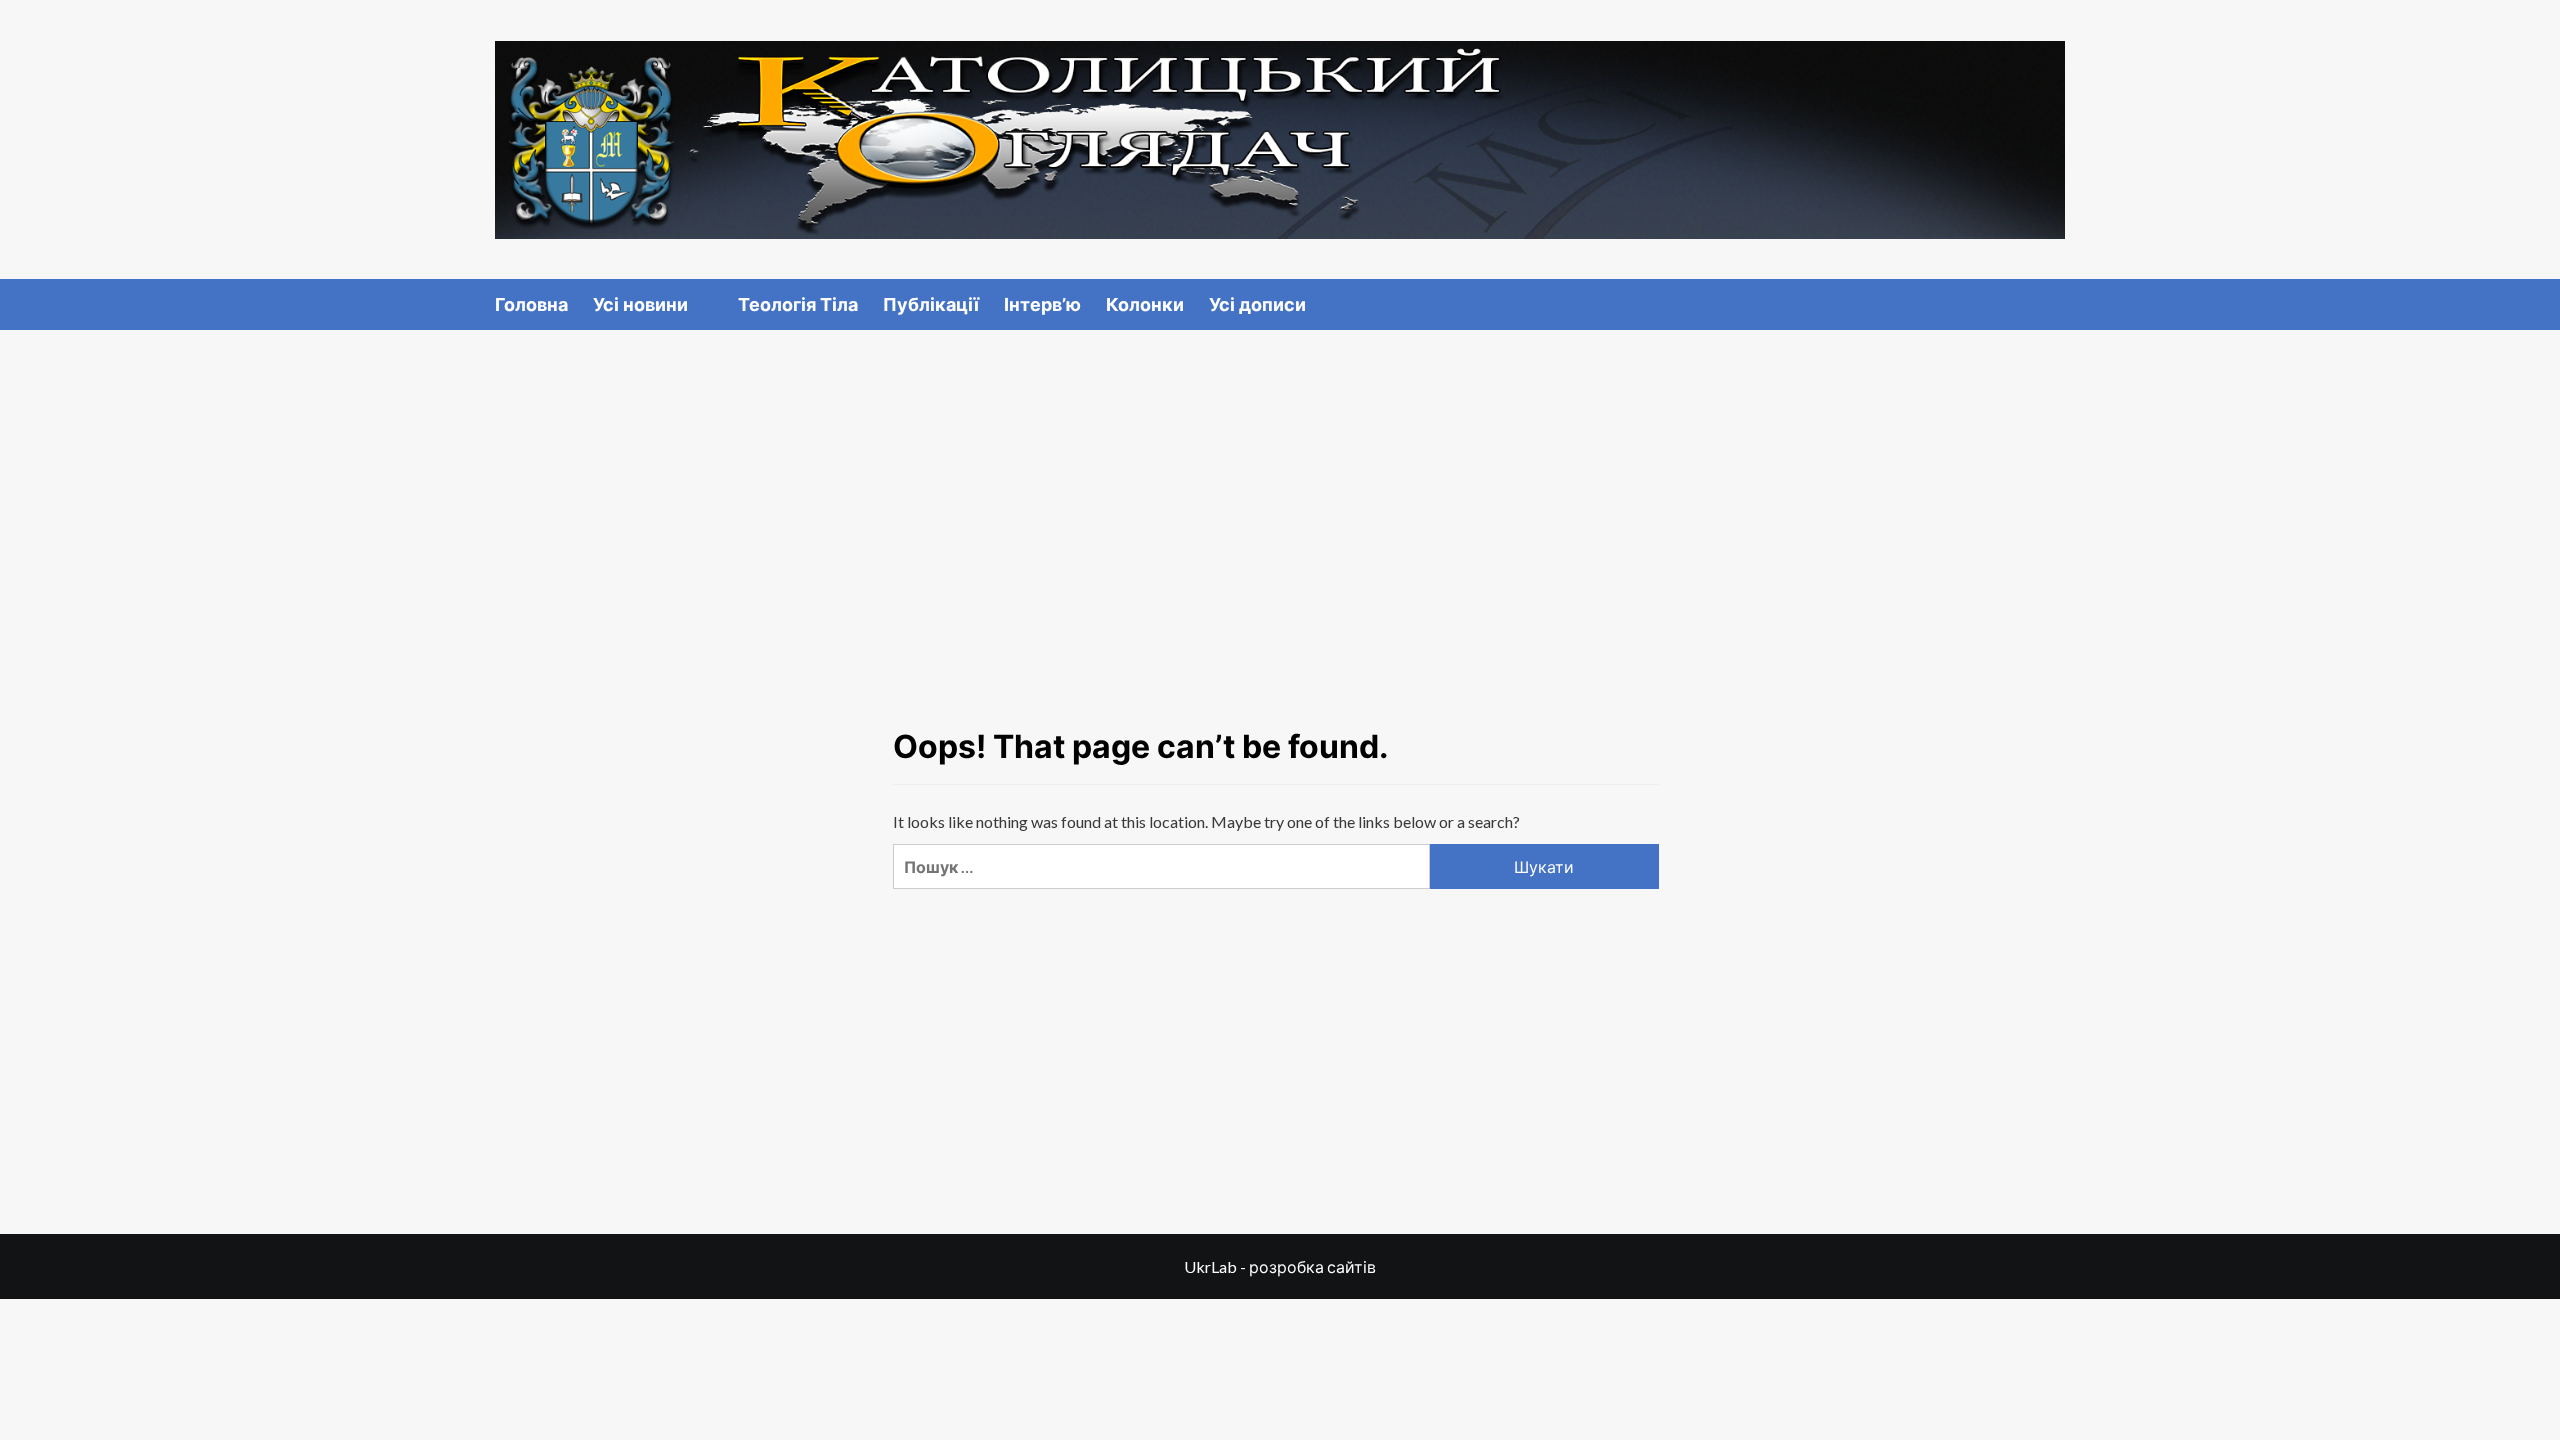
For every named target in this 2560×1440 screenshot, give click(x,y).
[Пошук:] (1161, 866)
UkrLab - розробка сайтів (1280, 1266)
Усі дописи (1257, 304)
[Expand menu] (700, 305)
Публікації (931, 304)
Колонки (1145, 304)
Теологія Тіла (798, 304)
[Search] (2052, 303)
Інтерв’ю (1042, 304)
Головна (531, 304)
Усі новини (640, 304)
